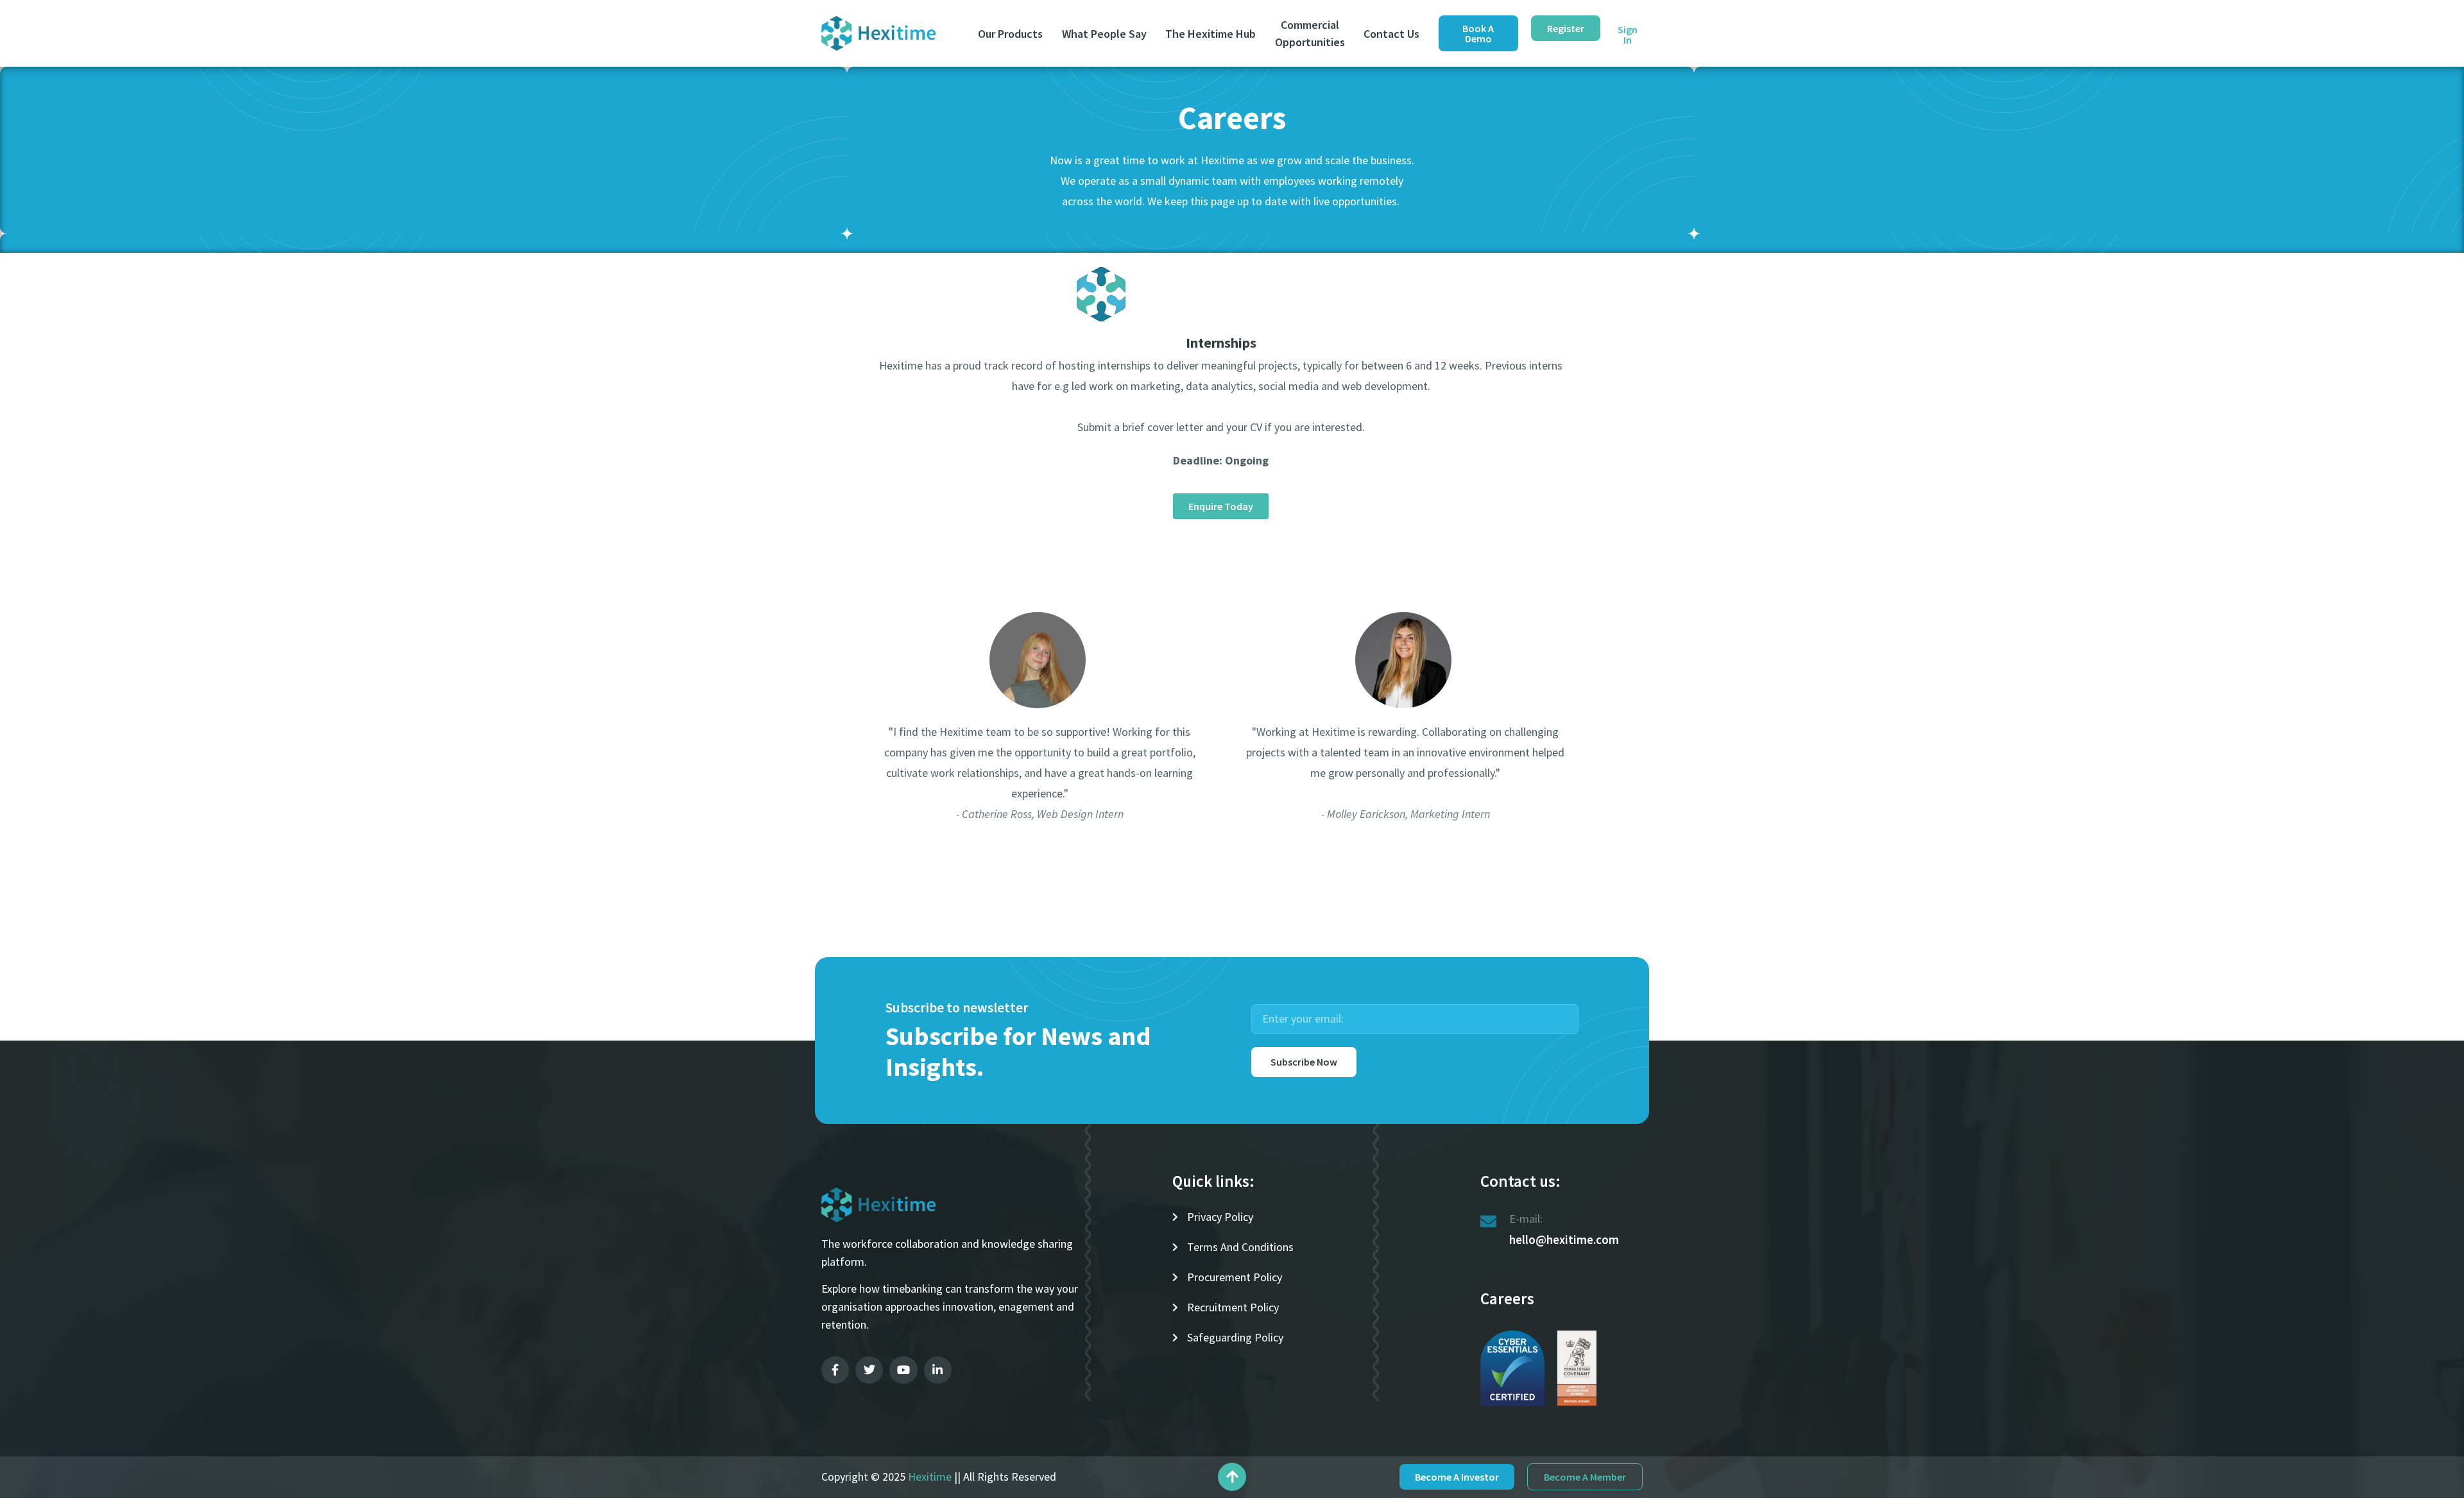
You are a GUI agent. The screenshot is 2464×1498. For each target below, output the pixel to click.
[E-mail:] (1488, 1221)
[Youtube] (903, 1370)
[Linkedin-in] (938, 1370)
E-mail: (1526, 1219)
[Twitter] (869, 1370)
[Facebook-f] (835, 1370)
